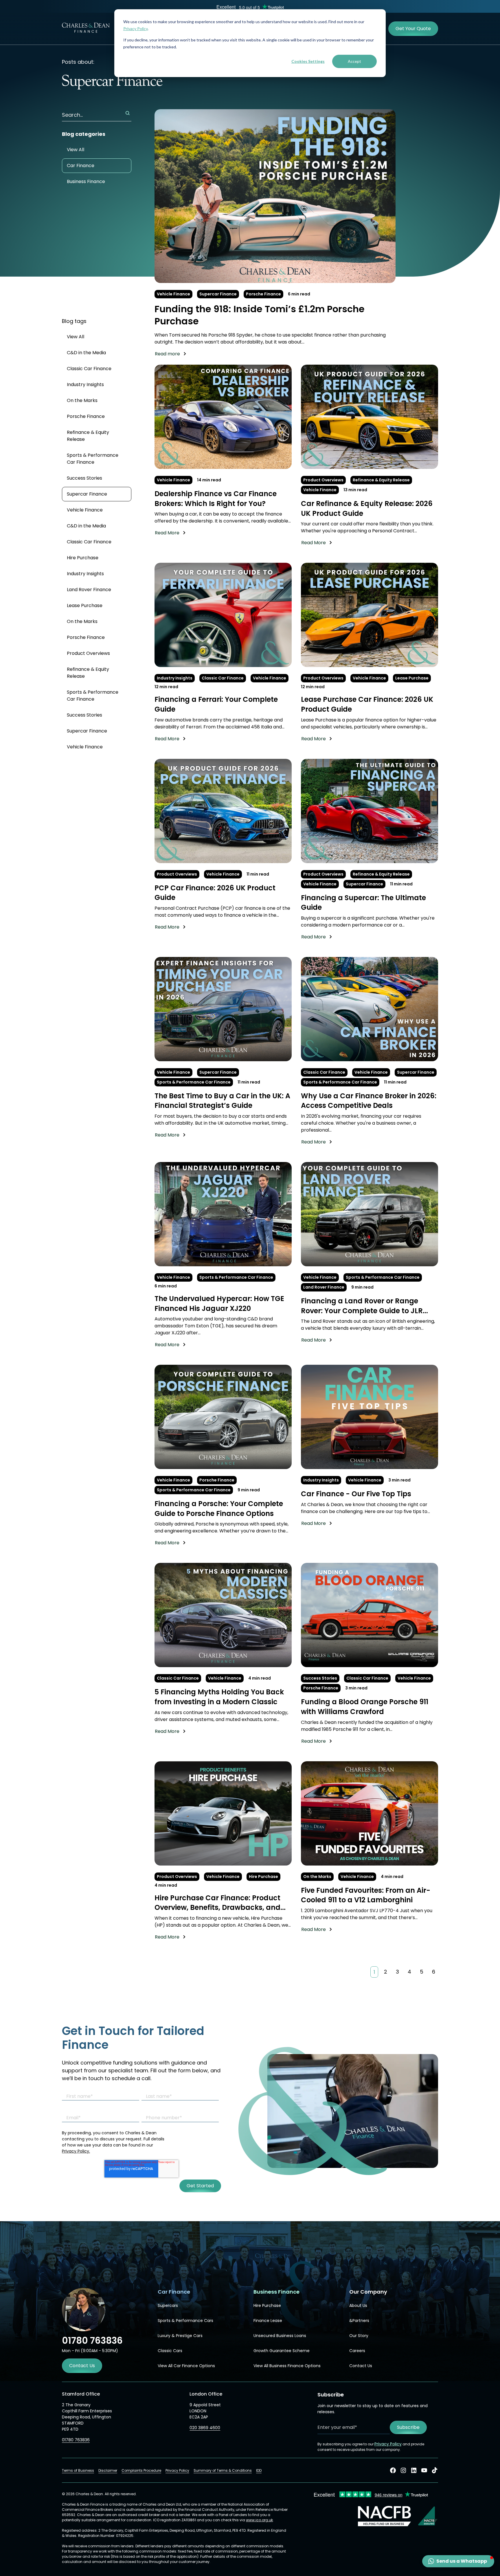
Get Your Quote (413, 29)
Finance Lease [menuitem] (268, 2321)
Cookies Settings (308, 61)
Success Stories (84, 478)
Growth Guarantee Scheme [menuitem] (282, 2351)
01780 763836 (76, 2440)
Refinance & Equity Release (88, 436)
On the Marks (82, 400)
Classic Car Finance (89, 369)
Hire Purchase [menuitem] (267, 2305)
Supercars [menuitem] (168, 2305)
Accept (354, 61)
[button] (458, 2561)
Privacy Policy (135, 29)
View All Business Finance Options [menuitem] (287, 2366)
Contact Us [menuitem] (361, 2366)
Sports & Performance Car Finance (93, 459)
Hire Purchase (83, 558)
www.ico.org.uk (259, 2520)
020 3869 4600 (205, 2428)
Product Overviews (88, 653)
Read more (167, 354)
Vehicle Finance (173, 294)
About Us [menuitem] (358, 2305)
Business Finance (86, 181)
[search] (128, 113)
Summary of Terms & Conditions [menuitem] (223, 2470)
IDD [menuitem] (259, 2470)
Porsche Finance (263, 294)
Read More (167, 533)
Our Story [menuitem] (359, 2336)
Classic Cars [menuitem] (170, 2351)
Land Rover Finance (89, 590)
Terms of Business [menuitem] (78, 2470)
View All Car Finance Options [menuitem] (186, 2366)
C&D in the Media (86, 353)
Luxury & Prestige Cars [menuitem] (180, 2336)
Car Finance (81, 166)
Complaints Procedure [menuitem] (141, 2470)
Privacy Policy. (76, 2151)
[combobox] (97, 115)
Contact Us (82, 2366)
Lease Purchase (85, 605)
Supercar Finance (218, 294)
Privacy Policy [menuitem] (177, 2470)
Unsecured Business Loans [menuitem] (280, 2336)
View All (76, 150)
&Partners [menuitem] (359, 2321)
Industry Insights (85, 384)
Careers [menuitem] (357, 2351)
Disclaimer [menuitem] (108, 2470)
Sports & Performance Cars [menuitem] (185, 2321)
